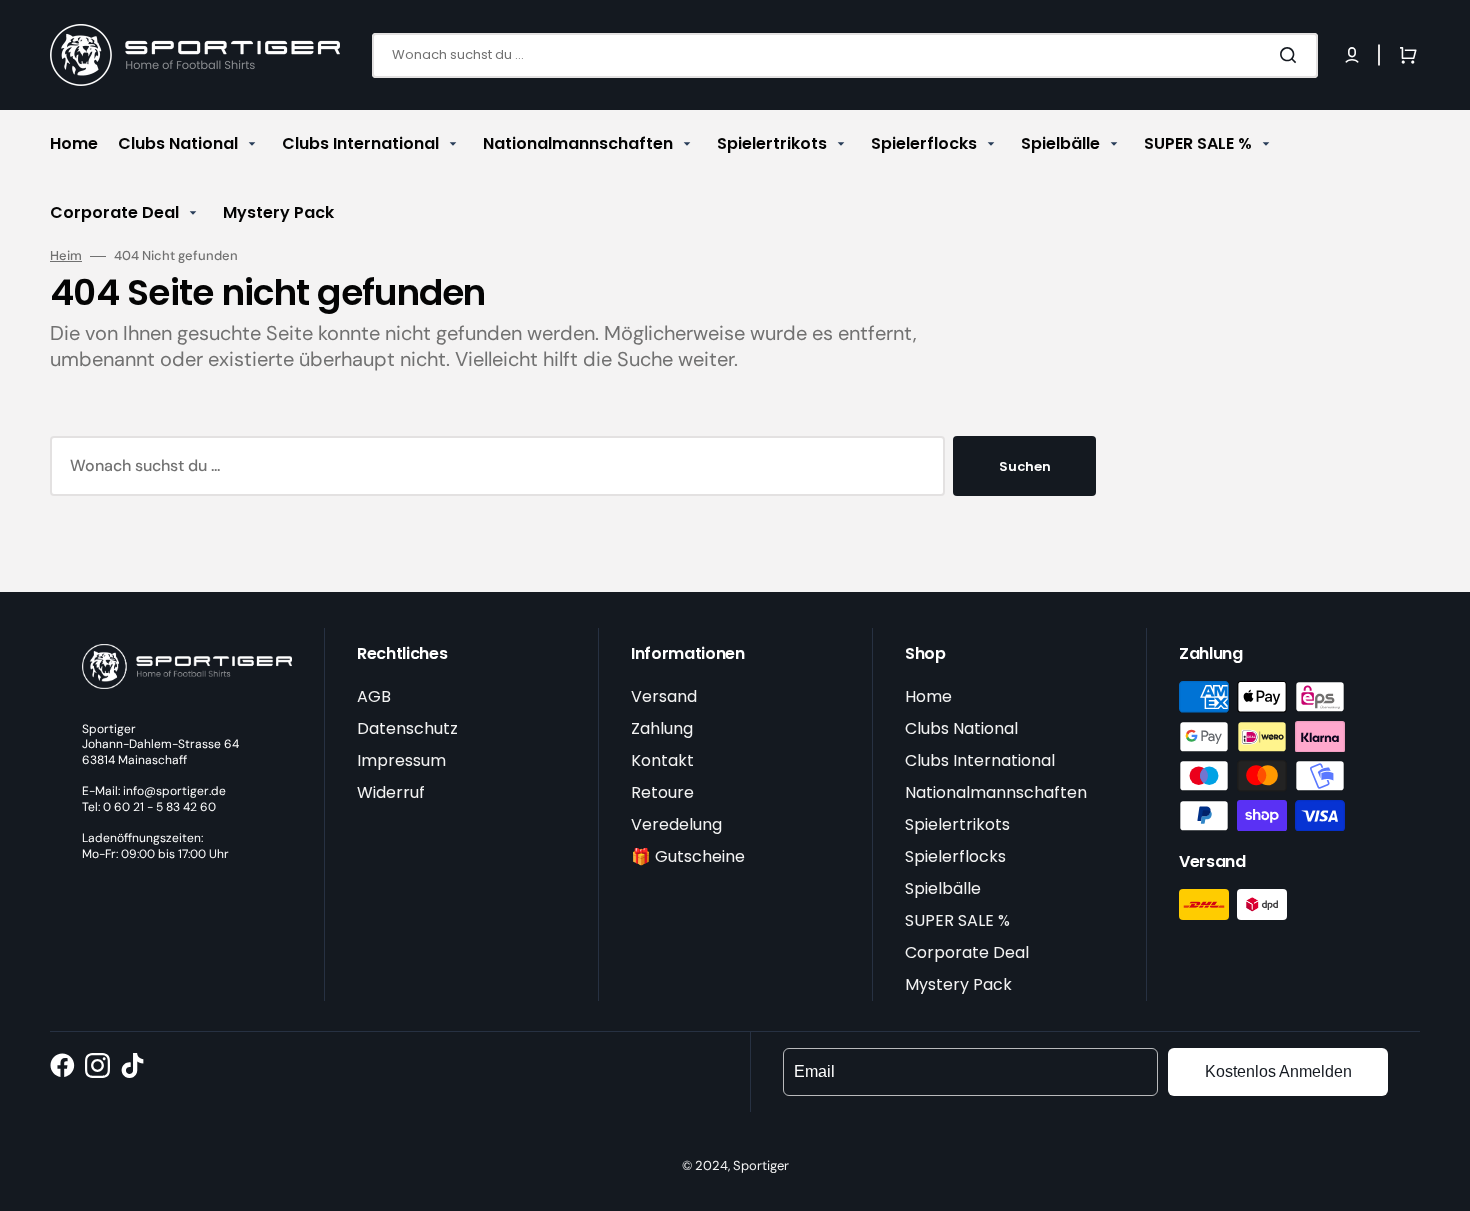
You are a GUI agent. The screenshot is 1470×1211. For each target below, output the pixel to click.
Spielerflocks (955, 856)
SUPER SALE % (957, 920)
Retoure (662, 792)
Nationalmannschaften (996, 792)
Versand (664, 696)
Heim (66, 256)
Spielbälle (943, 888)
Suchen (1025, 466)
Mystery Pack (958, 984)
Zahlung (662, 728)
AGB (374, 696)
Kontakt (662, 760)
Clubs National (961, 728)
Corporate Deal (967, 952)
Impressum (401, 760)
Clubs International (980, 760)
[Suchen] (1292, 55)
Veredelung (676, 824)
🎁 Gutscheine (688, 856)
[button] (1352, 55)
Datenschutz (407, 728)
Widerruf (391, 792)
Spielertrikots (957, 824)
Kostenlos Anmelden (1278, 1071)
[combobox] (845, 55)
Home (928, 696)
